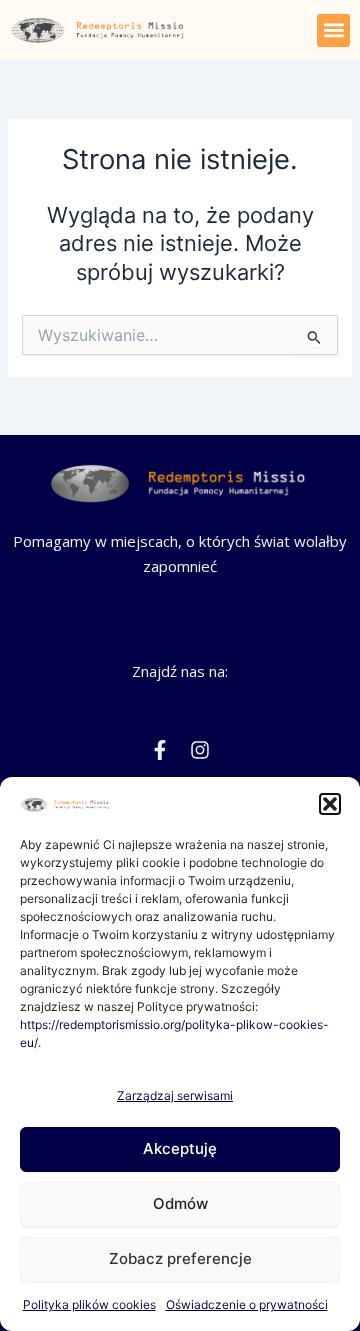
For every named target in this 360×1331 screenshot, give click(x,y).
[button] (330, 804)
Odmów (180, 1203)
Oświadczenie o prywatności (247, 1304)
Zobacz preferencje (180, 1258)
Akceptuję (180, 1148)
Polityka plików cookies (89, 1304)
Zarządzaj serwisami (175, 1095)
